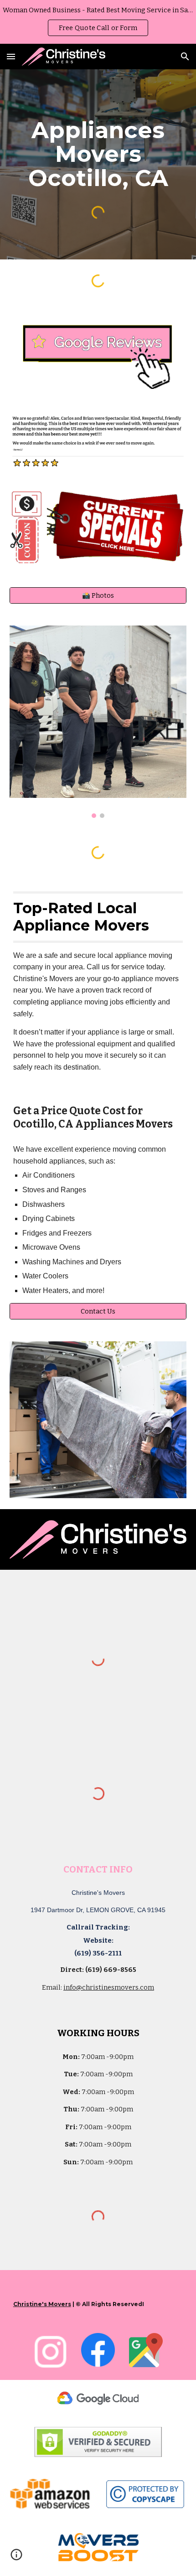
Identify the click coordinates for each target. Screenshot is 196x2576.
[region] (98, 22)
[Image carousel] (98, 722)
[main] (98, 154)
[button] (11, 56)
